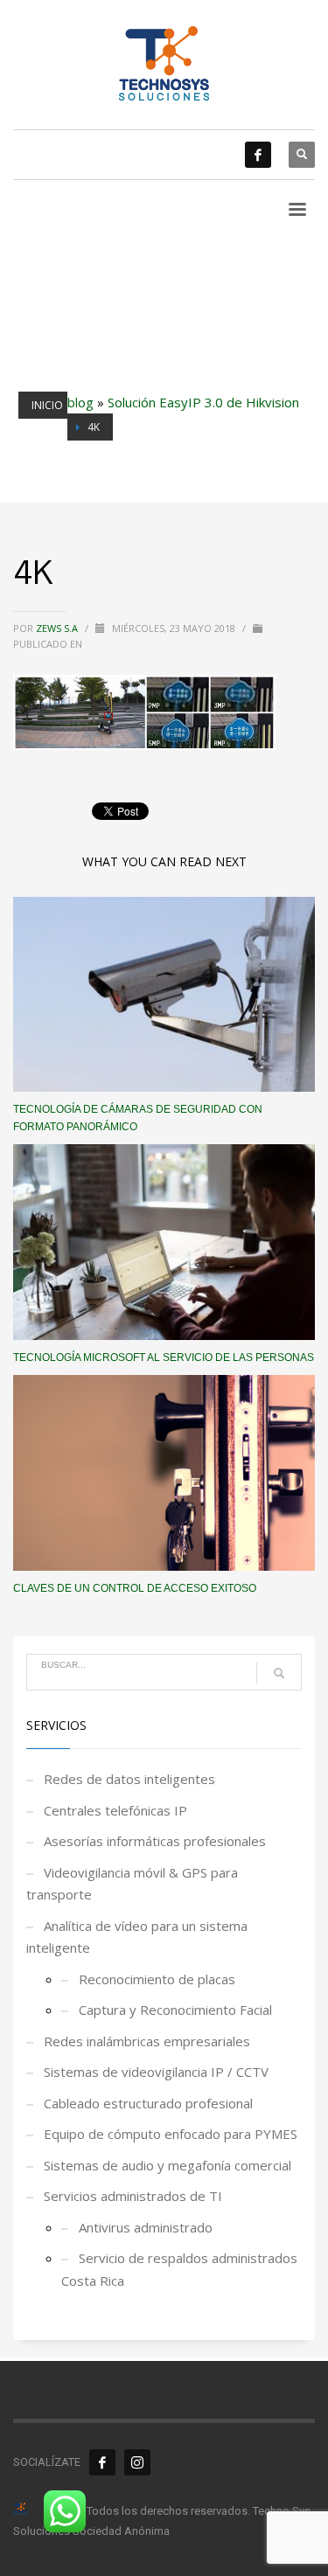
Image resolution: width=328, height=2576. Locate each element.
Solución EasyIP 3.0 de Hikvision (203, 402)
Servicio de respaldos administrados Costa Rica (179, 2269)
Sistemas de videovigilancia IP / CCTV (156, 2072)
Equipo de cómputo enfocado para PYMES (171, 2134)
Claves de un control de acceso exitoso (135, 1588)
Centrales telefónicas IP (115, 1810)
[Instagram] (137, 2462)
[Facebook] (258, 155)
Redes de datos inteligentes (129, 1779)
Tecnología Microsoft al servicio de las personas (164, 1357)
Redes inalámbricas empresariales (147, 2041)
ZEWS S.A (58, 628)
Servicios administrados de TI (133, 2196)
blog (80, 402)
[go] (279, 1673)
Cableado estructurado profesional (148, 2103)
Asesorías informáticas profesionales (155, 1841)
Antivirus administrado (146, 2227)
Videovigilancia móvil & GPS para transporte (132, 1884)
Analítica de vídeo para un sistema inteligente (137, 1937)
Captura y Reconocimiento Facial (175, 2010)
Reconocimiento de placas (157, 1979)
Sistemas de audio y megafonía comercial (167, 2165)
